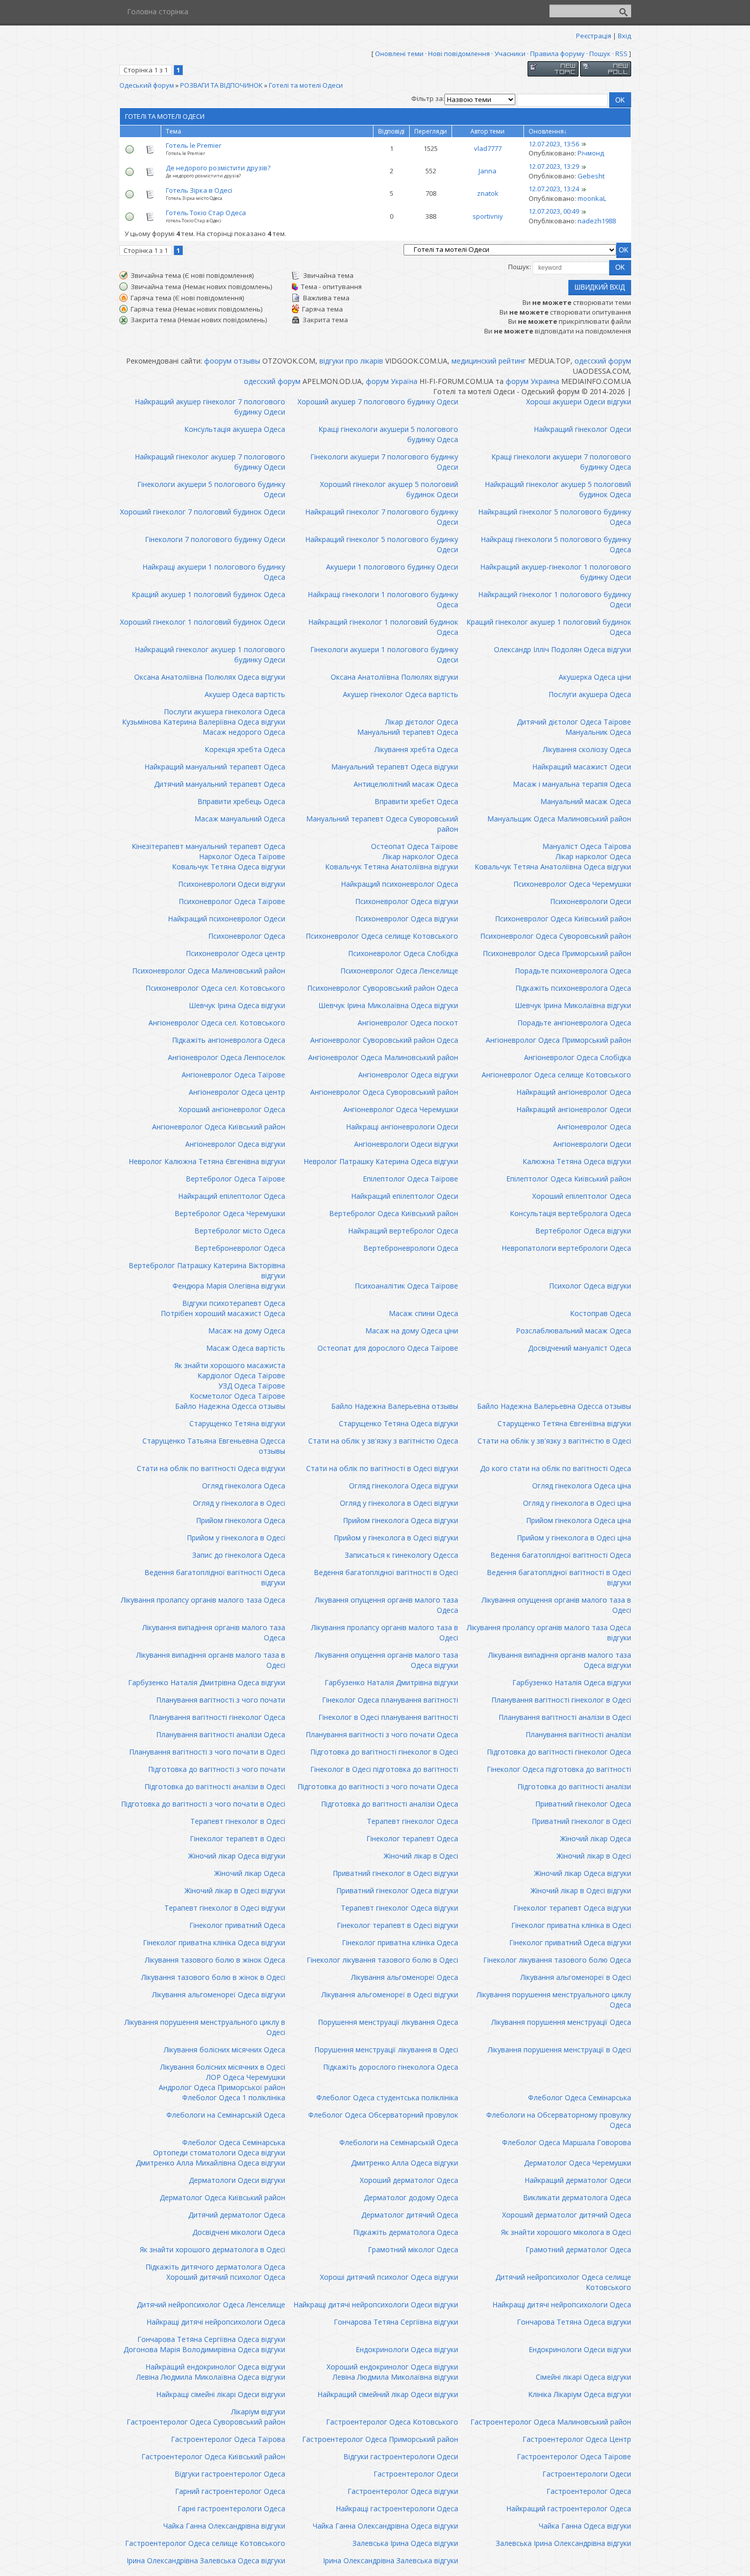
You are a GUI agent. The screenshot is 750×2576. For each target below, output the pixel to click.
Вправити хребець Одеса (241, 801)
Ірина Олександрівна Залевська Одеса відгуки (206, 2560)
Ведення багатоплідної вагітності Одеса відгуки (215, 1577)
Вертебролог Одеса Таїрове (235, 1179)
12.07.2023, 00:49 (554, 211)
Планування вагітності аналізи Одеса (221, 1734)
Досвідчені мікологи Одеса (239, 2232)
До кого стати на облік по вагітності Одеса (556, 1468)
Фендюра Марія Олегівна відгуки (229, 1286)
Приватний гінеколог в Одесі (581, 1821)
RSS (621, 54)
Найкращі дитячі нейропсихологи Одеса (562, 2304)
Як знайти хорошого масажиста (230, 1365)
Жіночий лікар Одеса (596, 1838)
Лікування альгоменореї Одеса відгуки (219, 1994)
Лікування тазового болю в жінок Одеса (215, 1960)
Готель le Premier (194, 145)
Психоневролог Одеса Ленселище (399, 971)
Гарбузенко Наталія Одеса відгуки (572, 1682)
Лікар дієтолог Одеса (422, 722)
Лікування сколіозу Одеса (587, 749)
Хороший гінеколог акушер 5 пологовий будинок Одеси (389, 489)
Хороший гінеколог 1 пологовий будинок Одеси (203, 622)
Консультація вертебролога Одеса (570, 1213)
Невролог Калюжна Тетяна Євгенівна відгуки (207, 1161)
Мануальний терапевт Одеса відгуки (395, 767)
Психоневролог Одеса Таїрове (232, 901)
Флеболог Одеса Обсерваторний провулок (383, 2115)
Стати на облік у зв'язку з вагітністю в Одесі (554, 1441)
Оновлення (546, 131)
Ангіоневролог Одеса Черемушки (401, 1109)
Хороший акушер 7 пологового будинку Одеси (378, 402)
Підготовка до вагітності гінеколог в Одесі (384, 1752)
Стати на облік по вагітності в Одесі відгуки (382, 1468)
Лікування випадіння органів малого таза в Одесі (211, 1660)
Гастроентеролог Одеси (416, 2474)
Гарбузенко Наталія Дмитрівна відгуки (391, 1682)
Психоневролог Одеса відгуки (407, 901)
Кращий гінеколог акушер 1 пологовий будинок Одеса (549, 627)
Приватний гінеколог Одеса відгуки (397, 1890)
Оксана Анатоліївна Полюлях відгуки (394, 677)
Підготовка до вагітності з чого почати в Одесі (203, 1804)
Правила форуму (557, 54)
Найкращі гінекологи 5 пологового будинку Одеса (556, 544)
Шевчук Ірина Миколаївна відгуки (573, 1005)
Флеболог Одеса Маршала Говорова (567, 2142)
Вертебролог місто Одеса (240, 1231)
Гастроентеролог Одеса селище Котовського (205, 2543)
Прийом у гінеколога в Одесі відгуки (396, 1538)
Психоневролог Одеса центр (235, 953)
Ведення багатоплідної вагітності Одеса (561, 1555)
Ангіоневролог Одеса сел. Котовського (217, 1023)
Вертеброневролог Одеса (240, 1248)
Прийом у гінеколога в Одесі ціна (574, 1538)
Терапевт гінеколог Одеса (412, 1821)
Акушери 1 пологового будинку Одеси (392, 567)
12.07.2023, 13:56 (554, 144)
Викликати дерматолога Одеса (577, 2197)
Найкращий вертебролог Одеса (403, 1231)
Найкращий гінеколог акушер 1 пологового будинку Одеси (210, 654)
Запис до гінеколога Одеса (239, 1555)
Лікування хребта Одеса (416, 749)
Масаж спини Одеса (423, 1313)
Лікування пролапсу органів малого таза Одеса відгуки (549, 1632)
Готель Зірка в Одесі (199, 190)
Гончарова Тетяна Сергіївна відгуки (396, 2322)
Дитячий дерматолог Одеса (237, 2215)
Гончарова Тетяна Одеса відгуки (574, 2322)
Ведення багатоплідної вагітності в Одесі (386, 1572)
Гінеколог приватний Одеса (237, 1925)
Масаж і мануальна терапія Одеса (572, 784)
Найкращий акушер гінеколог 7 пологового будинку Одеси (210, 407)
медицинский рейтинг (489, 361)
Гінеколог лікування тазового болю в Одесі (382, 1960)
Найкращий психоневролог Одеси (227, 919)
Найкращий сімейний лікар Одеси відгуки (388, 2394)
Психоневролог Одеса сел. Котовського (215, 988)
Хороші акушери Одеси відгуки (579, 402)
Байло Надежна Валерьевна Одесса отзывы (554, 1406)
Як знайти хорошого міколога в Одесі (566, 2232)
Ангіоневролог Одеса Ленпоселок (227, 1057)
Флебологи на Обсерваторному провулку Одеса (559, 2120)
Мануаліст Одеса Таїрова (587, 846)
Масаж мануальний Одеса (240, 819)
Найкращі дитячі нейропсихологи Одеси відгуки (376, 2304)
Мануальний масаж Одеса (586, 801)
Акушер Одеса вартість (245, 694)
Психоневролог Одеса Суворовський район (556, 936)
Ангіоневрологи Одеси (592, 1144)
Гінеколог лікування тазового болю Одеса (557, 1960)
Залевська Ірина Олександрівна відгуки (564, 2543)
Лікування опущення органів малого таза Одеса (386, 1605)
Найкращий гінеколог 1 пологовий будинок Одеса (383, 627)
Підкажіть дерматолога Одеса (406, 2232)
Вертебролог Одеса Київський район (394, 1213)
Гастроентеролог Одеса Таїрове (574, 2456)
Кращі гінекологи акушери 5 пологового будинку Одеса (388, 434)
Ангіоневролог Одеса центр (237, 1092)
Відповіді (391, 131)
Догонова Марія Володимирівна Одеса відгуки (204, 2349)
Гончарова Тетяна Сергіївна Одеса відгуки (211, 2339)
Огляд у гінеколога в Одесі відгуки (399, 1503)
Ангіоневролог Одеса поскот (408, 1023)
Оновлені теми (399, 54)
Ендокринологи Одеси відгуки (580, 2349)
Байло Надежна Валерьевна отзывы (395, 1406)
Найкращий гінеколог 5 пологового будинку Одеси (382, 544)
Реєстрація (594, 36)
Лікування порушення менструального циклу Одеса (554, 2000)
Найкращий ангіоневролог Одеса (574, 1092)
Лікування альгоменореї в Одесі (576, 1977)
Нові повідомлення (459, 54)
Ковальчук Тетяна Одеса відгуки (229, 867)
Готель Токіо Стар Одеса (206, 213)
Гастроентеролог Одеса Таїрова (228, 2439)
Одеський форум (147, 85)
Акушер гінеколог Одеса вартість (401, 694)
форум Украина (532, 381)
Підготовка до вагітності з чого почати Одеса (378, 1786)
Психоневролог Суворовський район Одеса (383, 988)
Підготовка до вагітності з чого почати (217, 1769)
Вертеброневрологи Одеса (411, 1248)
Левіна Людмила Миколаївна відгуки (395, 2377)
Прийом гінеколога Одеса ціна (579, 1520)
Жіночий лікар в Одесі (421, 1856)
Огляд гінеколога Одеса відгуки (404, 1486)
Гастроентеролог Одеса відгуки (403, 2491)
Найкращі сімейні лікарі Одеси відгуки (221, 2394)
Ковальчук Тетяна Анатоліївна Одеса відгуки (553, 867)
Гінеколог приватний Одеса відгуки (570, 1942)
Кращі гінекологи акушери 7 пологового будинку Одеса (561, 462)
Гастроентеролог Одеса (589, 2491)
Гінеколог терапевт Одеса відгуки (572, 1908)
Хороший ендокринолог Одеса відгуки (392, 2367)
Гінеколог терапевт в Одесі (237, 1838)
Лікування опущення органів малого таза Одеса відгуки (386, 1660)
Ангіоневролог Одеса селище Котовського (556, 1075)
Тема (173, 131)
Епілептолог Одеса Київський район (569, 1179)
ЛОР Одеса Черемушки (246, 2077)
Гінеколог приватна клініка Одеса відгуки (214, 1942)
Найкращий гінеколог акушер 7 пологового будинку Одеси (210, 462)
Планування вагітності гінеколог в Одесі (561, 1700)
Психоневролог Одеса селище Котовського (382, 936)
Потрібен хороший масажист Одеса (223, 1313)
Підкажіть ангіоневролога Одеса (229, 1040)
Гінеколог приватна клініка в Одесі (571, 1925)
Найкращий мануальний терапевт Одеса (215, 767)
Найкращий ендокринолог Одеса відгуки (215, 2367)
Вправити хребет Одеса (416, 801)
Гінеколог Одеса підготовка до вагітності (559, 1769)
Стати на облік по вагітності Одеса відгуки (211, 1468)
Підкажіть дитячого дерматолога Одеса (215, 2267)
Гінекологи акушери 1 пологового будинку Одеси (384, 654)
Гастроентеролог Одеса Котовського (392, 2422)
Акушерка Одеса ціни (595, 677)
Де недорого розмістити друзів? (218, 168)
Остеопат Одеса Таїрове (415, 846)
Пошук (600, 54)
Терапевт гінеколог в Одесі (238, 1821)
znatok (488, 193)
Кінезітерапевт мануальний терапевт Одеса (208, 846)
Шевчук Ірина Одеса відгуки (237, 1005)
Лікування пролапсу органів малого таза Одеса (203, 1600)
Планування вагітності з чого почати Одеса (382, 1734)
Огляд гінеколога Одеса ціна (582, 1486)
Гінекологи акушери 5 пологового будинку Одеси (211, 489)
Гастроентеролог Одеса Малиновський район (551, 2422)
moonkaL (592, 198)
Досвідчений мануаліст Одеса (580, 1348)
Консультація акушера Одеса (235, 429)
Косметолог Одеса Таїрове (237, 1396)
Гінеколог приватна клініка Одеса (400, 1942)
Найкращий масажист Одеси (582, 767)
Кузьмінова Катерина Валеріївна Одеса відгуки (204, 722)
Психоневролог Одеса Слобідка (403, 953)
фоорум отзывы (232, 361)
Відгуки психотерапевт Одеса (234, 1303)
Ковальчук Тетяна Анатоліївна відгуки (392, 867)
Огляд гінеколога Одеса (244, 1486)
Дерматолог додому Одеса (411, 2197)
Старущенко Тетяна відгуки (237, 1423)
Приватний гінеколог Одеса (583, 1804)
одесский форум (603, 361)
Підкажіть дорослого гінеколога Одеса (391, 2067)
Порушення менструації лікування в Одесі (386, 2050)
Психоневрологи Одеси (591, 901)
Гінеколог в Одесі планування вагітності (388, 1717)
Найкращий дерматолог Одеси (578, 2180)
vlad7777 (488, 148)
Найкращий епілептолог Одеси (405, 1196)
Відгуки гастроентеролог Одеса (230, 2474)
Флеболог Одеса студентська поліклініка (387, 2097)
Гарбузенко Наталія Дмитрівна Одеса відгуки (207, 1682)
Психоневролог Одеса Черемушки (572, 884)
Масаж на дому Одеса (247, 1331)
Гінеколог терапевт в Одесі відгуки (397, 1925)
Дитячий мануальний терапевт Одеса (220, 784)
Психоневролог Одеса (247, 936)
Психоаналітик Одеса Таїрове (406, 1286)
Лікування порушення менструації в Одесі (559, 2050)
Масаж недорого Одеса (244, 732)
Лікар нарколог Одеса (420, 856)
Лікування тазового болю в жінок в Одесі (213, 1977)
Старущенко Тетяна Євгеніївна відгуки (564, 1423)
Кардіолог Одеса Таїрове (241, 1375)
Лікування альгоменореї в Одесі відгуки (390, 1994)
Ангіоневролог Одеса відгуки (408, 1075)
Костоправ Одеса (601, 1313)
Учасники (510, 54)
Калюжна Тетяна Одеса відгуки (577, 1161)
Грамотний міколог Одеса (413, 2249)
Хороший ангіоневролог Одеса (232, 1109)
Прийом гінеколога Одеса (241, 1520)
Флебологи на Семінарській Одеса (226, 2115)
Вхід (624, 36)
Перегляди (431, 131)
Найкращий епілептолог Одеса (232, 1196)
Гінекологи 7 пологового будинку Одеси (215, 539)
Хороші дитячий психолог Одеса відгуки (389, 2277)
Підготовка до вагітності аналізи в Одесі (215, 1786)
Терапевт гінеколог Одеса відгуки (399, 1908)
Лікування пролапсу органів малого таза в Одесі (385, 1632)
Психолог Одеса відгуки (590, 1286)
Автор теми (487, 131)
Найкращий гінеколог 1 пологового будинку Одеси (555, 599)
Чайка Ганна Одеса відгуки (585, 2526)
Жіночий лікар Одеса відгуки (237, 1856)
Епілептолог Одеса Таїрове (410, 1179)
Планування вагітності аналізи (578, 1734)
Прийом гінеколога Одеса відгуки (401, 1520)
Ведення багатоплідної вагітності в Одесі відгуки (559, 1577)
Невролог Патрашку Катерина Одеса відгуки (381, 1161)
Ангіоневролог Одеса (594, 1127)
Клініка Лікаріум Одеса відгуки (580, 2394)
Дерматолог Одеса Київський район (222, 2197)
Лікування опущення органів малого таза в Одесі (556, 1605)
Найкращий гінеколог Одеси (582, 429)
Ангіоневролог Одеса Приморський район (558, 1040)
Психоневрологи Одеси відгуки (232, 884)
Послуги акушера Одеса (590, 694)
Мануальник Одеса (598, 732)
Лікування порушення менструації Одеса (561, 2022)
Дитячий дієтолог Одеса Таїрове (574, 722)
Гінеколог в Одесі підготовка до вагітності (384, 1769)
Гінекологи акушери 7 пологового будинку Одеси (384, 462)
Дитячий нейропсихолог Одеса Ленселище (211, 2304)
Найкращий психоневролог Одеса (399, 884)
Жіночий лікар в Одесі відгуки (235, 1890)
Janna (487, 171)
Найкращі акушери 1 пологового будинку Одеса (214, 572)
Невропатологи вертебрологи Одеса (566, 1248)
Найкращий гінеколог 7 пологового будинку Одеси (382, 517)
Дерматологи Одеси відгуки (237, 2180)
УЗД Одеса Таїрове (252, 1386)
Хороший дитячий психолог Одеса (226, 2277)
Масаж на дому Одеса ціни (412, 1331)
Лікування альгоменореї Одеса (405, 1977)
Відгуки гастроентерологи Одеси (401, 2456)
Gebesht (591, 176)
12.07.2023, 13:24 (554, 189)
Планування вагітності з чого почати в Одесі (207, 1752)
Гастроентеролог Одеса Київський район (213, 2456)
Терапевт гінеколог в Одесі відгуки (225, 1908)
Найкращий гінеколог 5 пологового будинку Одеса (555, 517)
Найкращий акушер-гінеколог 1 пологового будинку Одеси (556, 572)
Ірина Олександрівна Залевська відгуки (391, 2560)
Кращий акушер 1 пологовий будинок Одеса (208, 594)
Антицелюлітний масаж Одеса (406, 784)
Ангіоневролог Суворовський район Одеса (384, 1040)
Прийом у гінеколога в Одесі (236, 1538)
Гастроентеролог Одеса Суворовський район (206, 2422)
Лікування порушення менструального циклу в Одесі (205, 2027)
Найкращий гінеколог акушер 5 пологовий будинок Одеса (558, 489)
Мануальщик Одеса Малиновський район (559, 819)
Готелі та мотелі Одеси (306, 85)
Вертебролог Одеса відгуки (583, 1231)
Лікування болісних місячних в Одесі (223, 2067)
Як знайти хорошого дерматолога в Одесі (212, 2249)
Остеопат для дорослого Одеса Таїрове (388, 1348)
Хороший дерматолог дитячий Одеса (567, 2215)
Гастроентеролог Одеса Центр (577, 2439)
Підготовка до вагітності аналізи (574, 1786)
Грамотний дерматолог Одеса (578, 2249)
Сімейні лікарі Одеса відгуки (583, 2377)
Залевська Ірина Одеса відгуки (405, 2543)
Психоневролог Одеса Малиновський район (209, 971)
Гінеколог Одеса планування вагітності (390, 1700)
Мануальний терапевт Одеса (408, 732)
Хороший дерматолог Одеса (409, 2180)
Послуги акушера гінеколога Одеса (224, 712)
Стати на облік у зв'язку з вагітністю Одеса (383, 1441)
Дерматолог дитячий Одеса (410, 2215)
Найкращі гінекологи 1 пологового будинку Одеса (383, 599)
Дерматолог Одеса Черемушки (578, 2163)
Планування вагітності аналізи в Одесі (565, 1717)
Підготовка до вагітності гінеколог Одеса (559, 1752)
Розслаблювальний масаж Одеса (573, 1331)
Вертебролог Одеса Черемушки (230, 1213)
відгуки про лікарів (351, 361)
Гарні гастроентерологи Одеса (231, 2508)
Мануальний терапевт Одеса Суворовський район (382, 824)
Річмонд (591, 153)
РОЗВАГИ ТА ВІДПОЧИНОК (221, 85)
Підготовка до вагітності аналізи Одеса (390, 1804)
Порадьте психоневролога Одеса (573, 971)
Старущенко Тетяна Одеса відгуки (398, 1423)
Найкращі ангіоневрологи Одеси (402, 1127)
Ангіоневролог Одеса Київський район (219, 1127)
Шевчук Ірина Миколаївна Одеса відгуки (388, 1005)
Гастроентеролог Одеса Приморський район (380, 2439)
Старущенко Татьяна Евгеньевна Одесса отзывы (214, 1446)
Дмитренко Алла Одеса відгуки (405, 2163)
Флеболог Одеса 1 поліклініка (234, 2097)
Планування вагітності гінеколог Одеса (217, 1717)
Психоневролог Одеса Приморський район (557, 953)
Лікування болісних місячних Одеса (224, 2050)
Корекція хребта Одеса (245, 749)
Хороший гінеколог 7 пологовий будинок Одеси (203, 512)
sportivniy (488, 216)
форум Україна (392, 381)
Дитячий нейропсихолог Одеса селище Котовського (563, 2282)
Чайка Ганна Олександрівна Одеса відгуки (385, 2526)
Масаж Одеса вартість (246, 1348)
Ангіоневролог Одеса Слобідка (578, 1057)
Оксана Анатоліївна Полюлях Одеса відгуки (210, 677)
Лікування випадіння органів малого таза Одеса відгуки (560, 1660)
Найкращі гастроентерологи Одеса (397, 2508)
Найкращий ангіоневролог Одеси (574, 1109)
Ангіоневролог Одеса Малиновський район (383, 1057)
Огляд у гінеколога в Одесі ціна (577, 1503)
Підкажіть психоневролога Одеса (573, 988)
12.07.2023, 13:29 (554, 166)
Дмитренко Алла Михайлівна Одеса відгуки (210, 2163)
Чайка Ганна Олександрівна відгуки (224, 2526)
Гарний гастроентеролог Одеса (230, 2491)
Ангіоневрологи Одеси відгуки (406, 1144)
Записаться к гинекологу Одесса (402, 1555)
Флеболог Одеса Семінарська (580, 2097)
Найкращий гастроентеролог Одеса (569, 2508)
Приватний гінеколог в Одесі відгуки (395, 1873)
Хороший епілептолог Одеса (582, 1196)
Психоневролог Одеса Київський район (563, 919)
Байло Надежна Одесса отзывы (230, 1406)
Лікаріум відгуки (258, 2412)
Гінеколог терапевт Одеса (412, 1838)
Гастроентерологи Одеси (587, 2474)
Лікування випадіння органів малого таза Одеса (214, 1632)
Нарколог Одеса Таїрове (242, 856)
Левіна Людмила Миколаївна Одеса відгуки (211, 2377)
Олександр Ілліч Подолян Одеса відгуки (562, 649)
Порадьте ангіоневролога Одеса (574, 1023)
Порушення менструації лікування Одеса (388, 2022)
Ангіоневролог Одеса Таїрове (233, 1075)
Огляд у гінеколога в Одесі (239, 1503)
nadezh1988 (597, 221)
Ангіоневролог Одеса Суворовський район (384, 1092)
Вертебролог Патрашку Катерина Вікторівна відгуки (207, 1270)
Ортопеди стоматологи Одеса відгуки (219, 2153)
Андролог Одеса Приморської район (222, 2087)
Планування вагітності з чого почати (221, 1700)
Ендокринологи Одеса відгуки (407, 2349)
